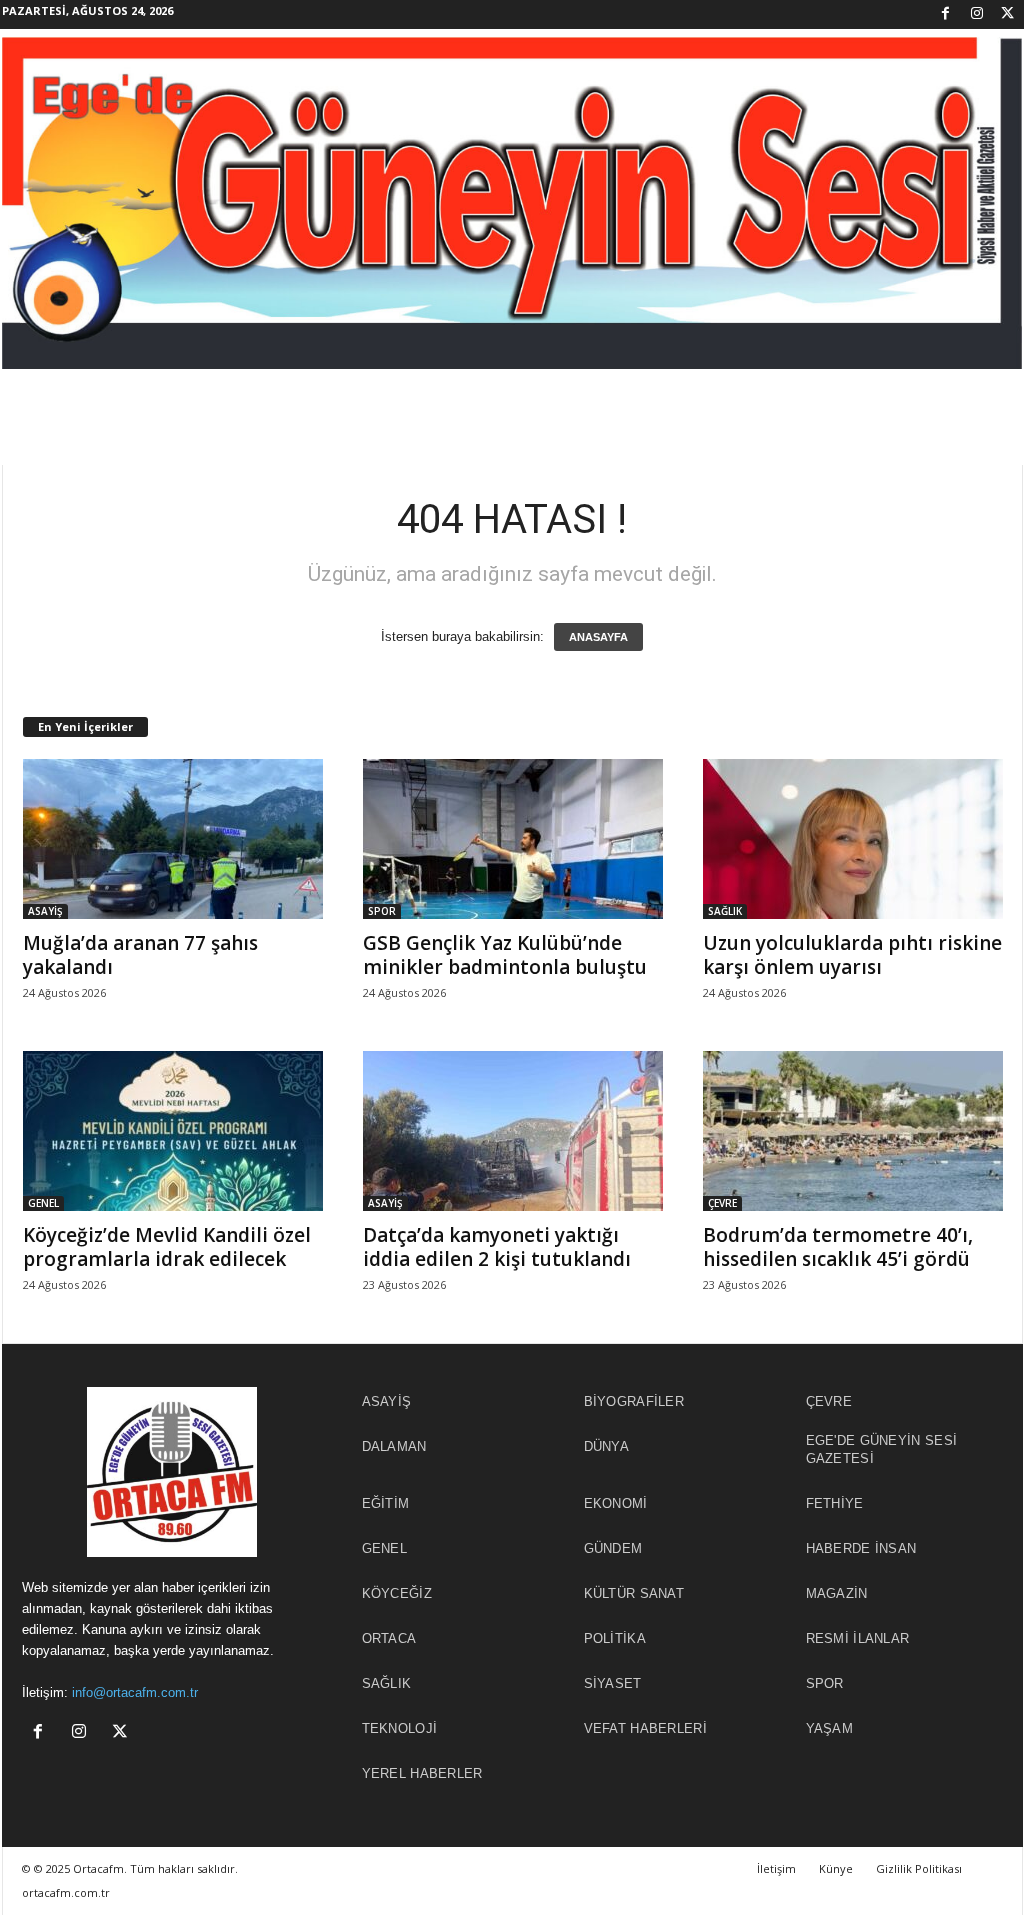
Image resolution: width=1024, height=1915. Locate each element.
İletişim (776, 1868)
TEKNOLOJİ (400, 1728)
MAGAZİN (837, 1593)
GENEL (43, 1203)
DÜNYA (607, 1446)
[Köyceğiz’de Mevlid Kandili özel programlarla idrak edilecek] (173, 1131)
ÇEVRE (722, 1203)
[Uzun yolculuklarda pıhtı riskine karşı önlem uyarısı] (853, 839)
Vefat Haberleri (646, 1728)
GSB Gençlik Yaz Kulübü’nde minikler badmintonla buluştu (505, 955)
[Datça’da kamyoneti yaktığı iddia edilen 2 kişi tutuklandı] (513, 1131)
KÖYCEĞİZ (397, 1593)
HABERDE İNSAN (861, 1548)
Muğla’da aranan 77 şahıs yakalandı (140, 955)
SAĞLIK (725, 911)
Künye (836, 1868)
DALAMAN (394, 1446)
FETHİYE (835, 1503)
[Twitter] (1008, 14)
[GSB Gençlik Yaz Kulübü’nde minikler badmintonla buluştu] (513, 839)
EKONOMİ (616, 1503)
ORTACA (389, 1638)
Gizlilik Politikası (919, 1868)
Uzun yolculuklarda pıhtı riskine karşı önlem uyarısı (852, 955)
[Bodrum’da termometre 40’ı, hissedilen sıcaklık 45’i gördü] (853, 1131)
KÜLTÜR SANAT (634, 1593)
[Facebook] (946, 14)
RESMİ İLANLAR (858, 1638)
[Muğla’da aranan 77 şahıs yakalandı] (173, 839)
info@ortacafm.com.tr (135, 1692)
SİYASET (613, 1683)
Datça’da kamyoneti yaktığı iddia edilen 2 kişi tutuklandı (497, 1247)
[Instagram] (977, 14)
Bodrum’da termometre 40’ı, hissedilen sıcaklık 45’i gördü (838, 1247)
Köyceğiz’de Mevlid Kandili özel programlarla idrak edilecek (167, 1247)
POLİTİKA (615, 1638)
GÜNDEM (613, 1548)
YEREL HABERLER (422, 1773)
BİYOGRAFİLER (634, 1401)
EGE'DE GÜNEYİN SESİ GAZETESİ (882, 1449)
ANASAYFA (598, 637)
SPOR (382, 911)
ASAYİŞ (45, 911)
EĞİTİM (386, 1503)
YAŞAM (830, 1728)
